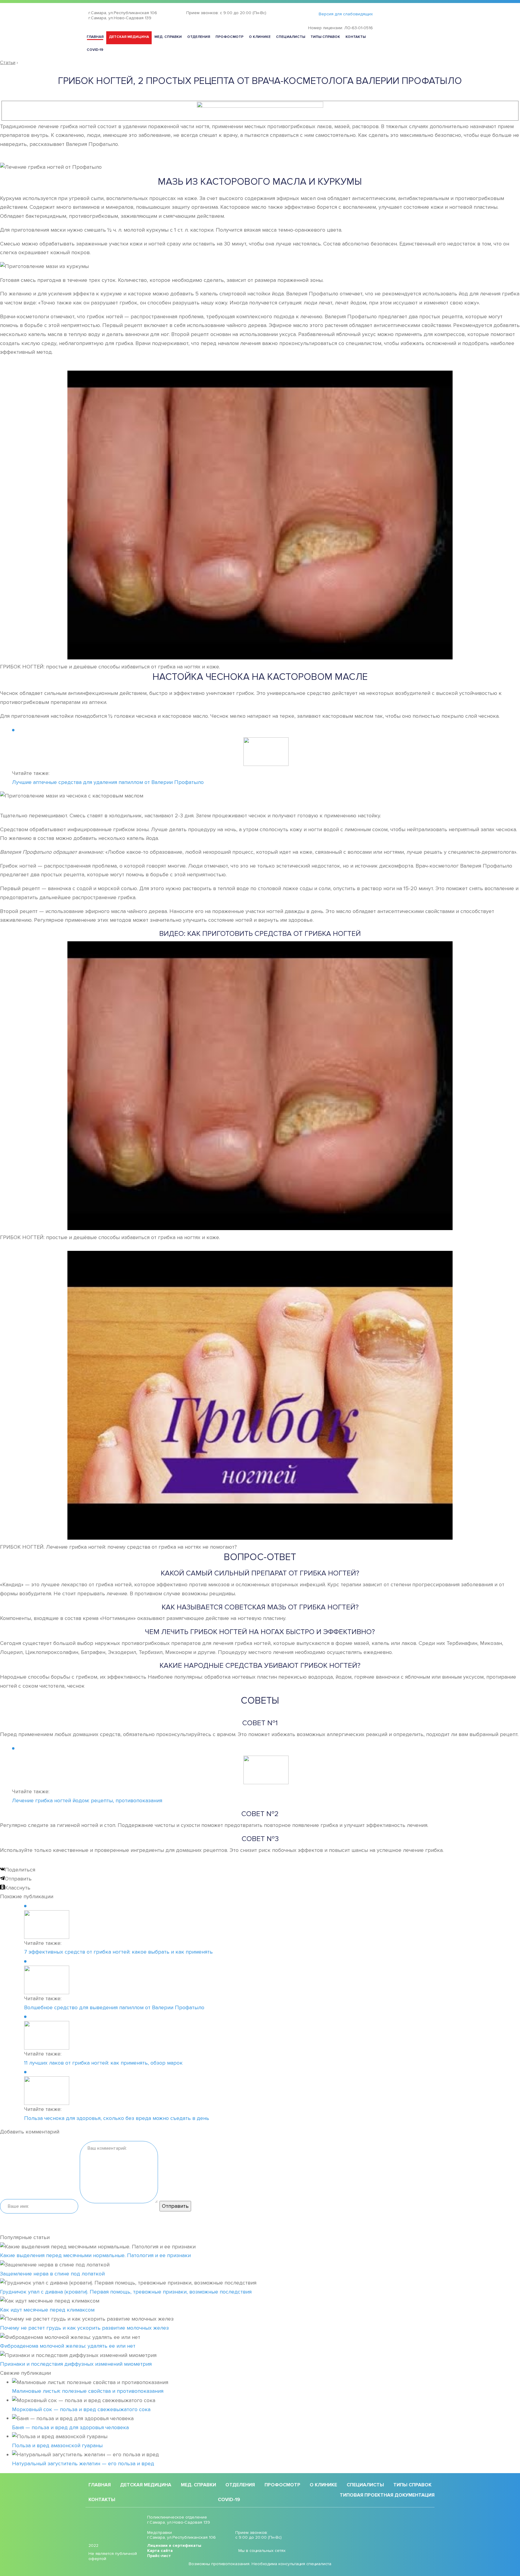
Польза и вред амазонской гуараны (57, 2445)
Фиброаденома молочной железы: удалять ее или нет (68, 2346)
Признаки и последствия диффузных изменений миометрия (76, 2364)
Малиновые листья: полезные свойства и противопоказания (88, 2391)
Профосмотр (229, 37)
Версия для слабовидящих (346, 14)
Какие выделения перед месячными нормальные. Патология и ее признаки (95, 2255)
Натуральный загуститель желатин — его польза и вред (83, 2463)
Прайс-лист (159, 2556)
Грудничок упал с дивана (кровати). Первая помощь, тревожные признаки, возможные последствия (126, 2292)
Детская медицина (129, 37)
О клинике (260, 37)
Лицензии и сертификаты (174, 2546)
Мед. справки (168, 37)
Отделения (199, 37)
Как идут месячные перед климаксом (47, 2310)
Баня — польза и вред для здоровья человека (70, 2427)
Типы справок (325, 37)
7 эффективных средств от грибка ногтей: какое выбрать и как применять (118, 1952)
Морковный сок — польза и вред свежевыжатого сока (81, 2409)
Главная (95, 37)
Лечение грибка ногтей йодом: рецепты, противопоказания (87, 1800)
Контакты (356, 37)
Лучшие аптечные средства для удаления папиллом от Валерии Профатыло (108, 782)
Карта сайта (160, 2551)
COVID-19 (95, 50)
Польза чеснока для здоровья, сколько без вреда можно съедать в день (117, 2118)
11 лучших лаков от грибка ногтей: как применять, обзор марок (103, 2063)
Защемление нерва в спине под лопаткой (52, 2274)
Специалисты (291, 37)
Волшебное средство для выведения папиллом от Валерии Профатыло (114, 2007)
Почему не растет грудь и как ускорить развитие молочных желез (84, 2328)
